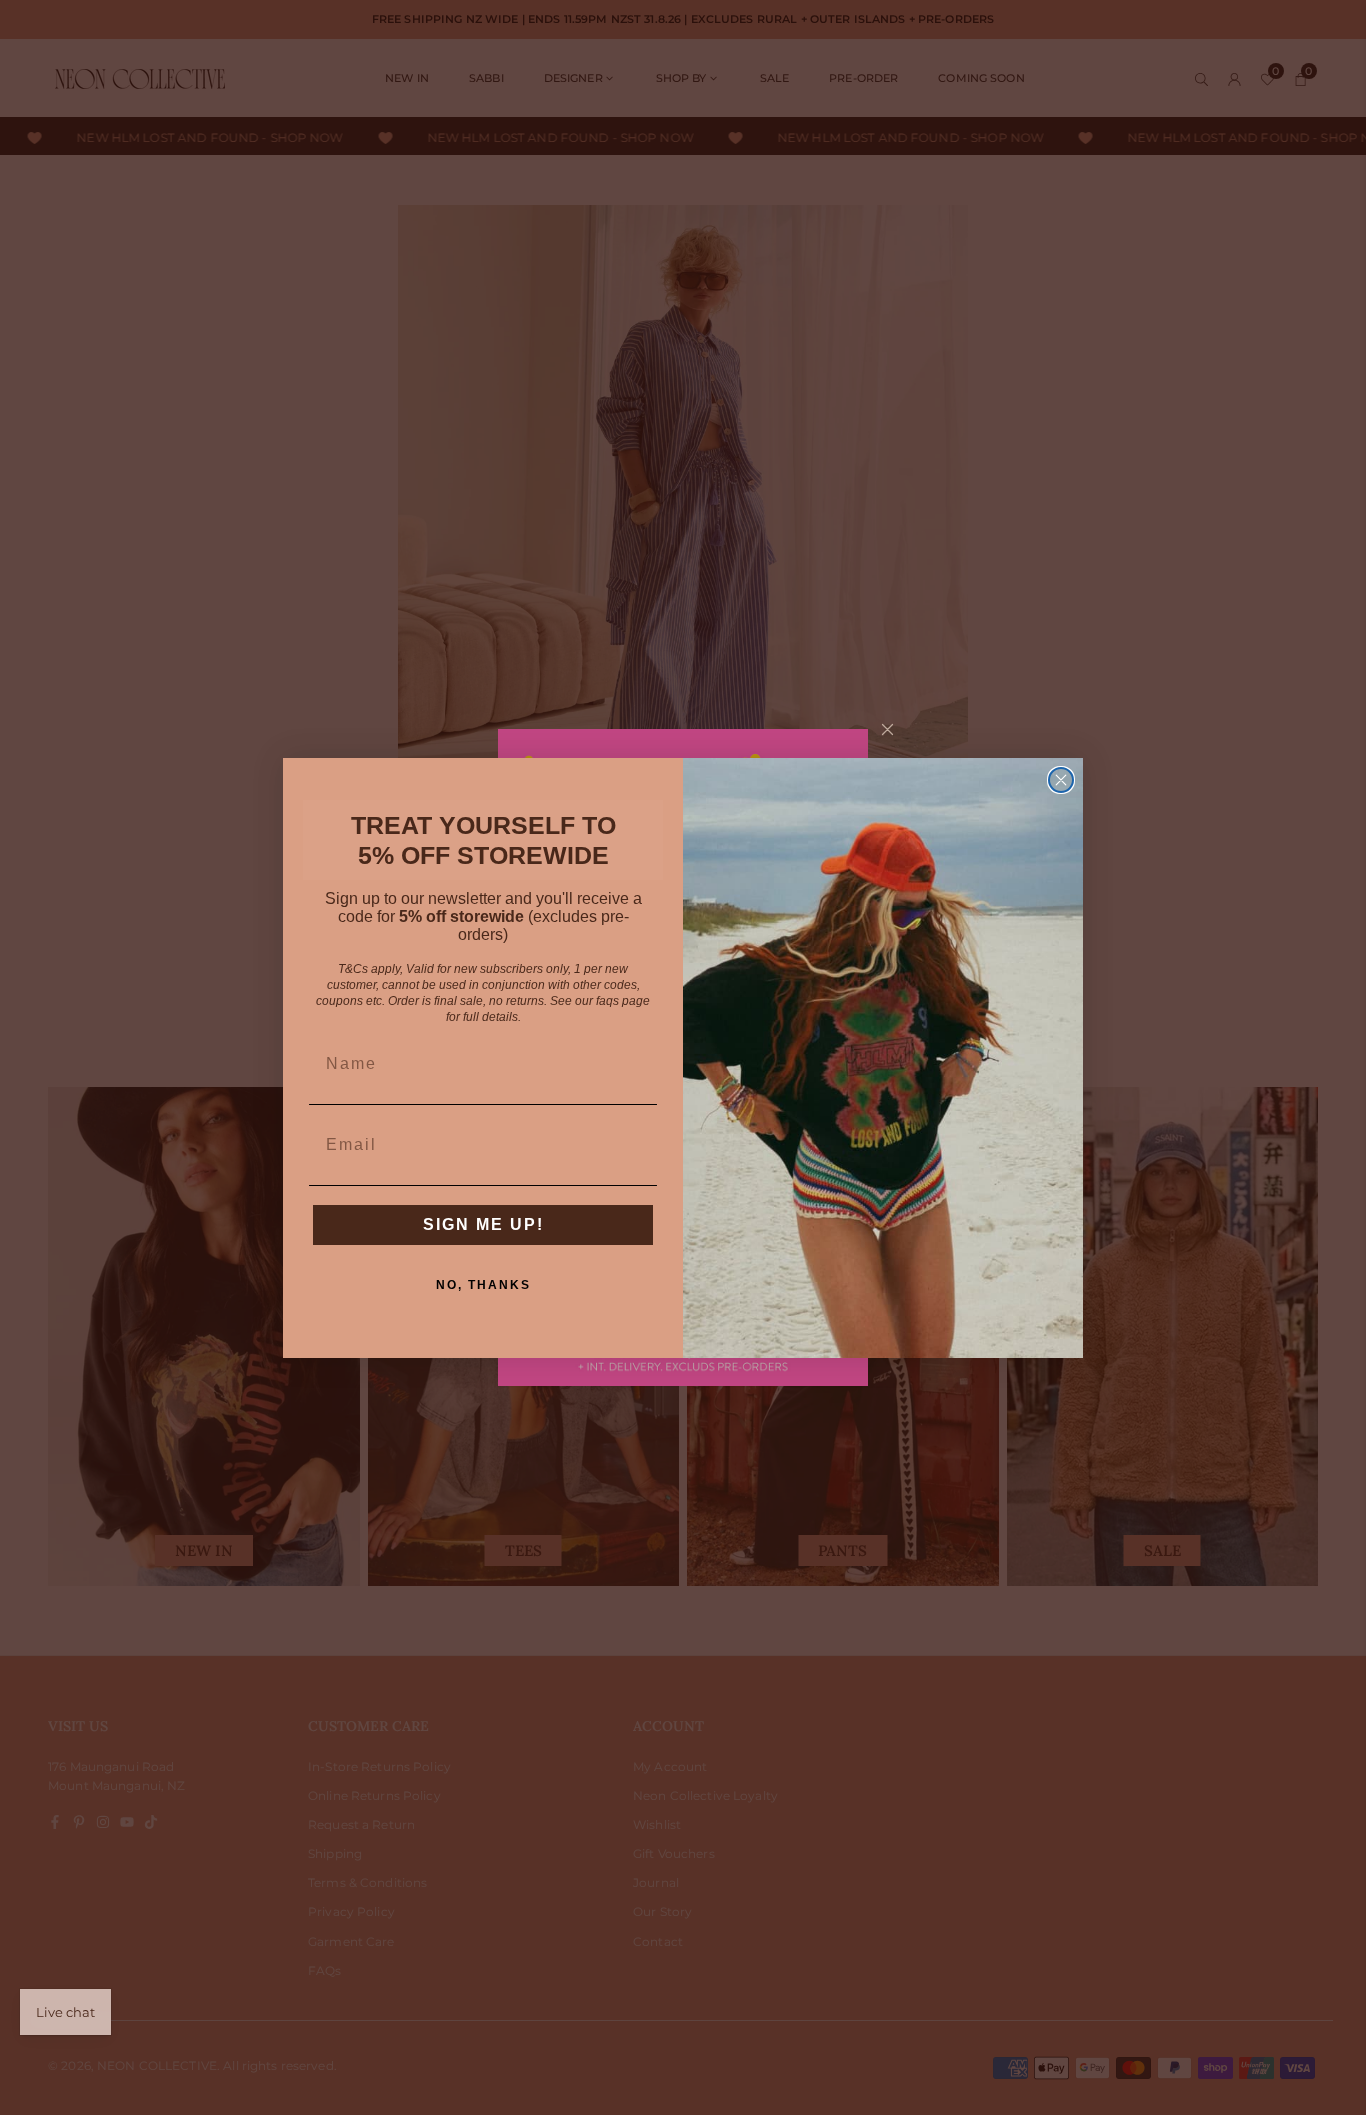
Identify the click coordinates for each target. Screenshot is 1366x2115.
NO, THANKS (483, 1285)
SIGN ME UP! (483, 1224)
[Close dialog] (1061, 780)
